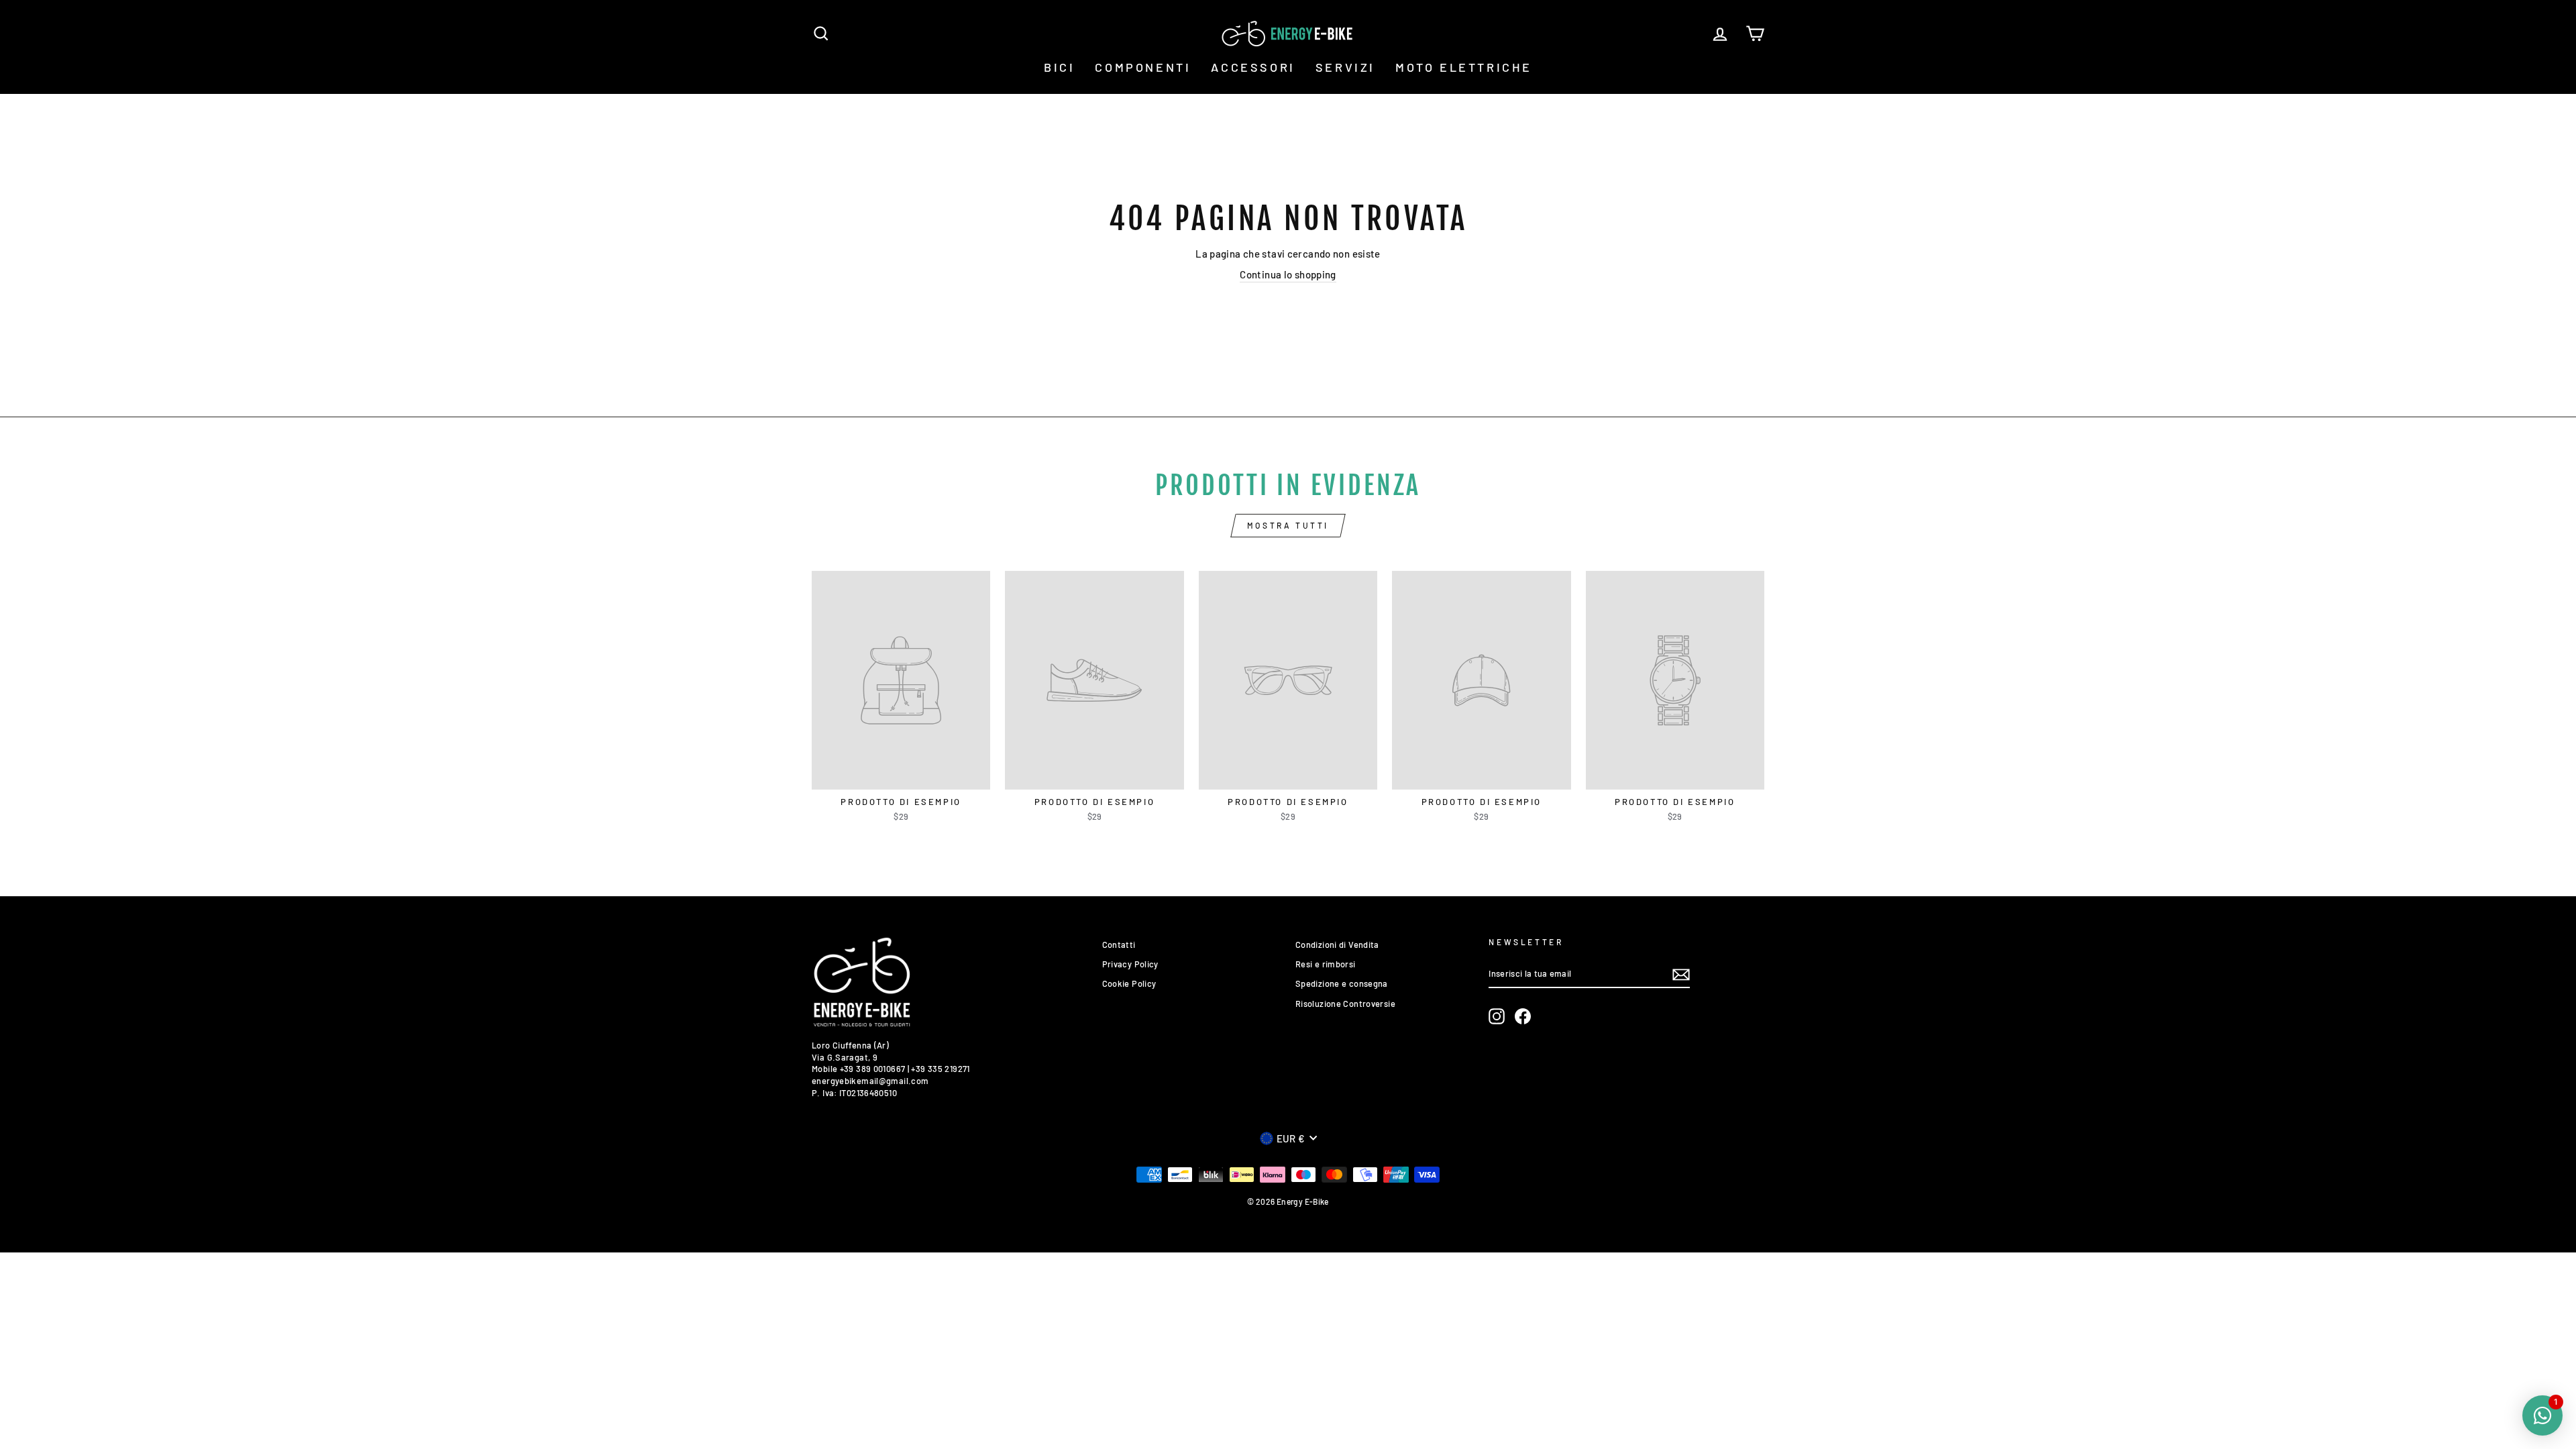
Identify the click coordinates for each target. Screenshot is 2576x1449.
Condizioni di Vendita (1337, 945)
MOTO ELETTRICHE (1464, 67)
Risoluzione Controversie (1345, 1004)
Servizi (1345, 67)
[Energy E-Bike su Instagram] (1497, 1016)
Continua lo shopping (1288, 274)
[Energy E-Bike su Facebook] (1523, 1016)
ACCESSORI (1253, 67)
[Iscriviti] (1681, 975)
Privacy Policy (1130, 964)
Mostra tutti (1288, 525)
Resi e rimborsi (1326, 964)
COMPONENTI (1143, 67)
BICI (1059, 67)
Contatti (1119, 945)
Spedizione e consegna (1342, 983)
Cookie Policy (1129, 983)
